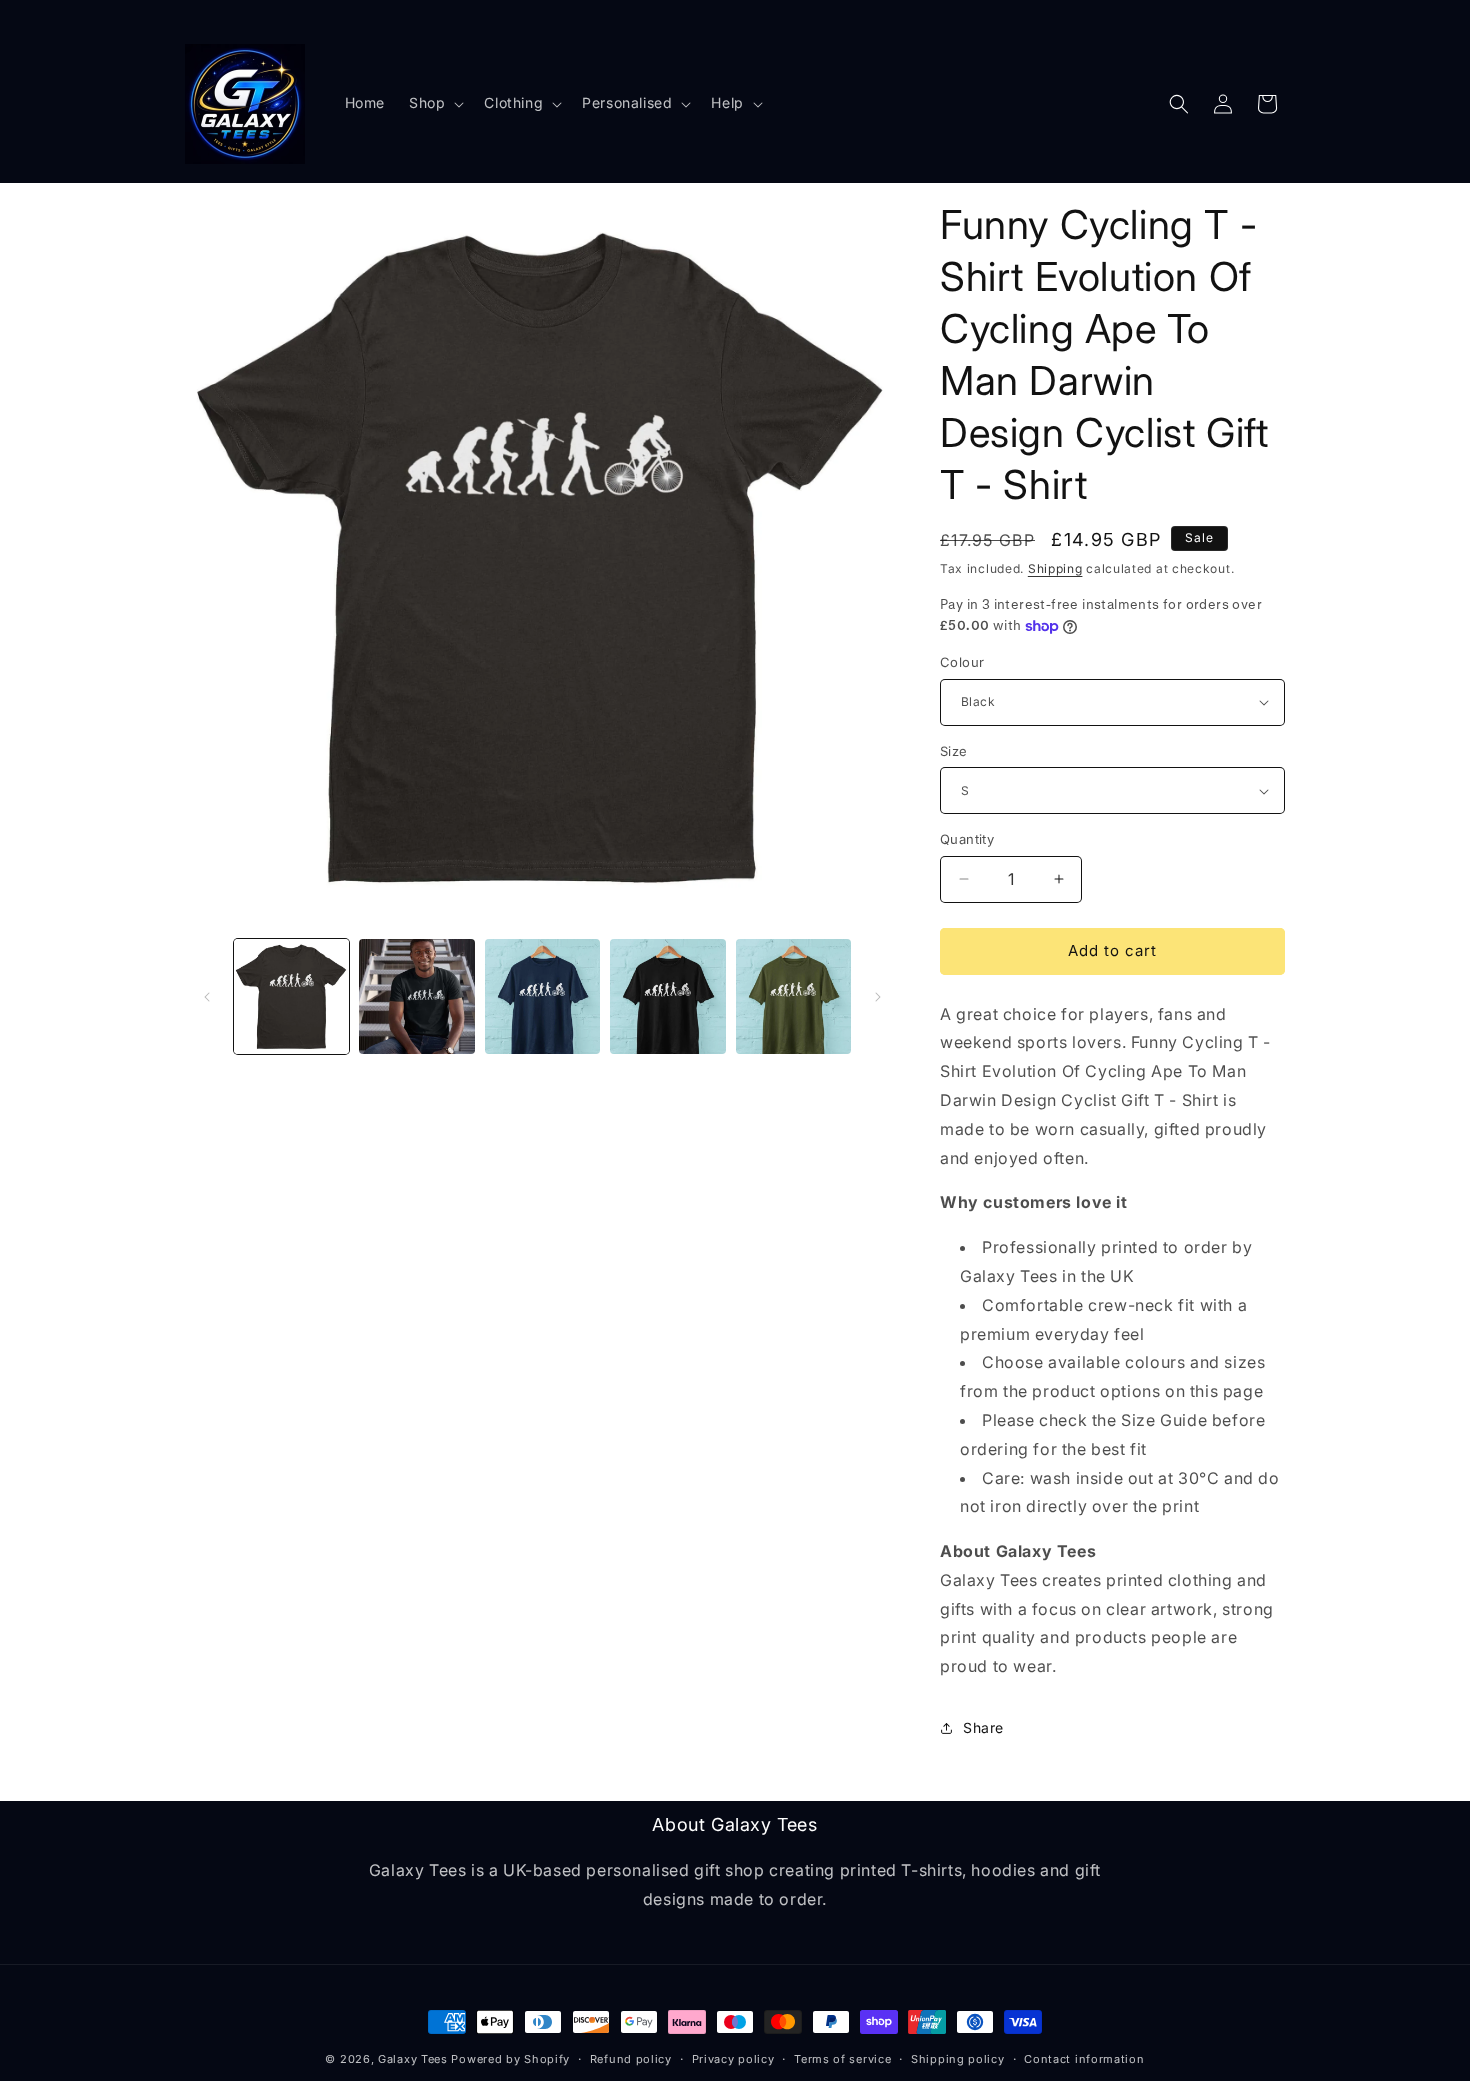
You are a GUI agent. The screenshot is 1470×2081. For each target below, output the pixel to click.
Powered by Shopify (510, 2059)
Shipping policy (958, 2059)
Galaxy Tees (413, 2059)
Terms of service (842, 2059)
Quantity (967, 839)
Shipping (1055, 568)
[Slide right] (878, 997)
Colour (962, 662)
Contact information (1084, 2059)
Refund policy (631, 2059)
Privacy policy (733, 2059)
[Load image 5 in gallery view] (542, 996)
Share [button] (983, 1727)
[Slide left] (207, 997)
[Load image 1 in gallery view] (291, 996)
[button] (434, 103)
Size (954, 751)
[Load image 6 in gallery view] (667, 996)
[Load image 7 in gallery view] (793, 996)
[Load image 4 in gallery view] (416, 996)
